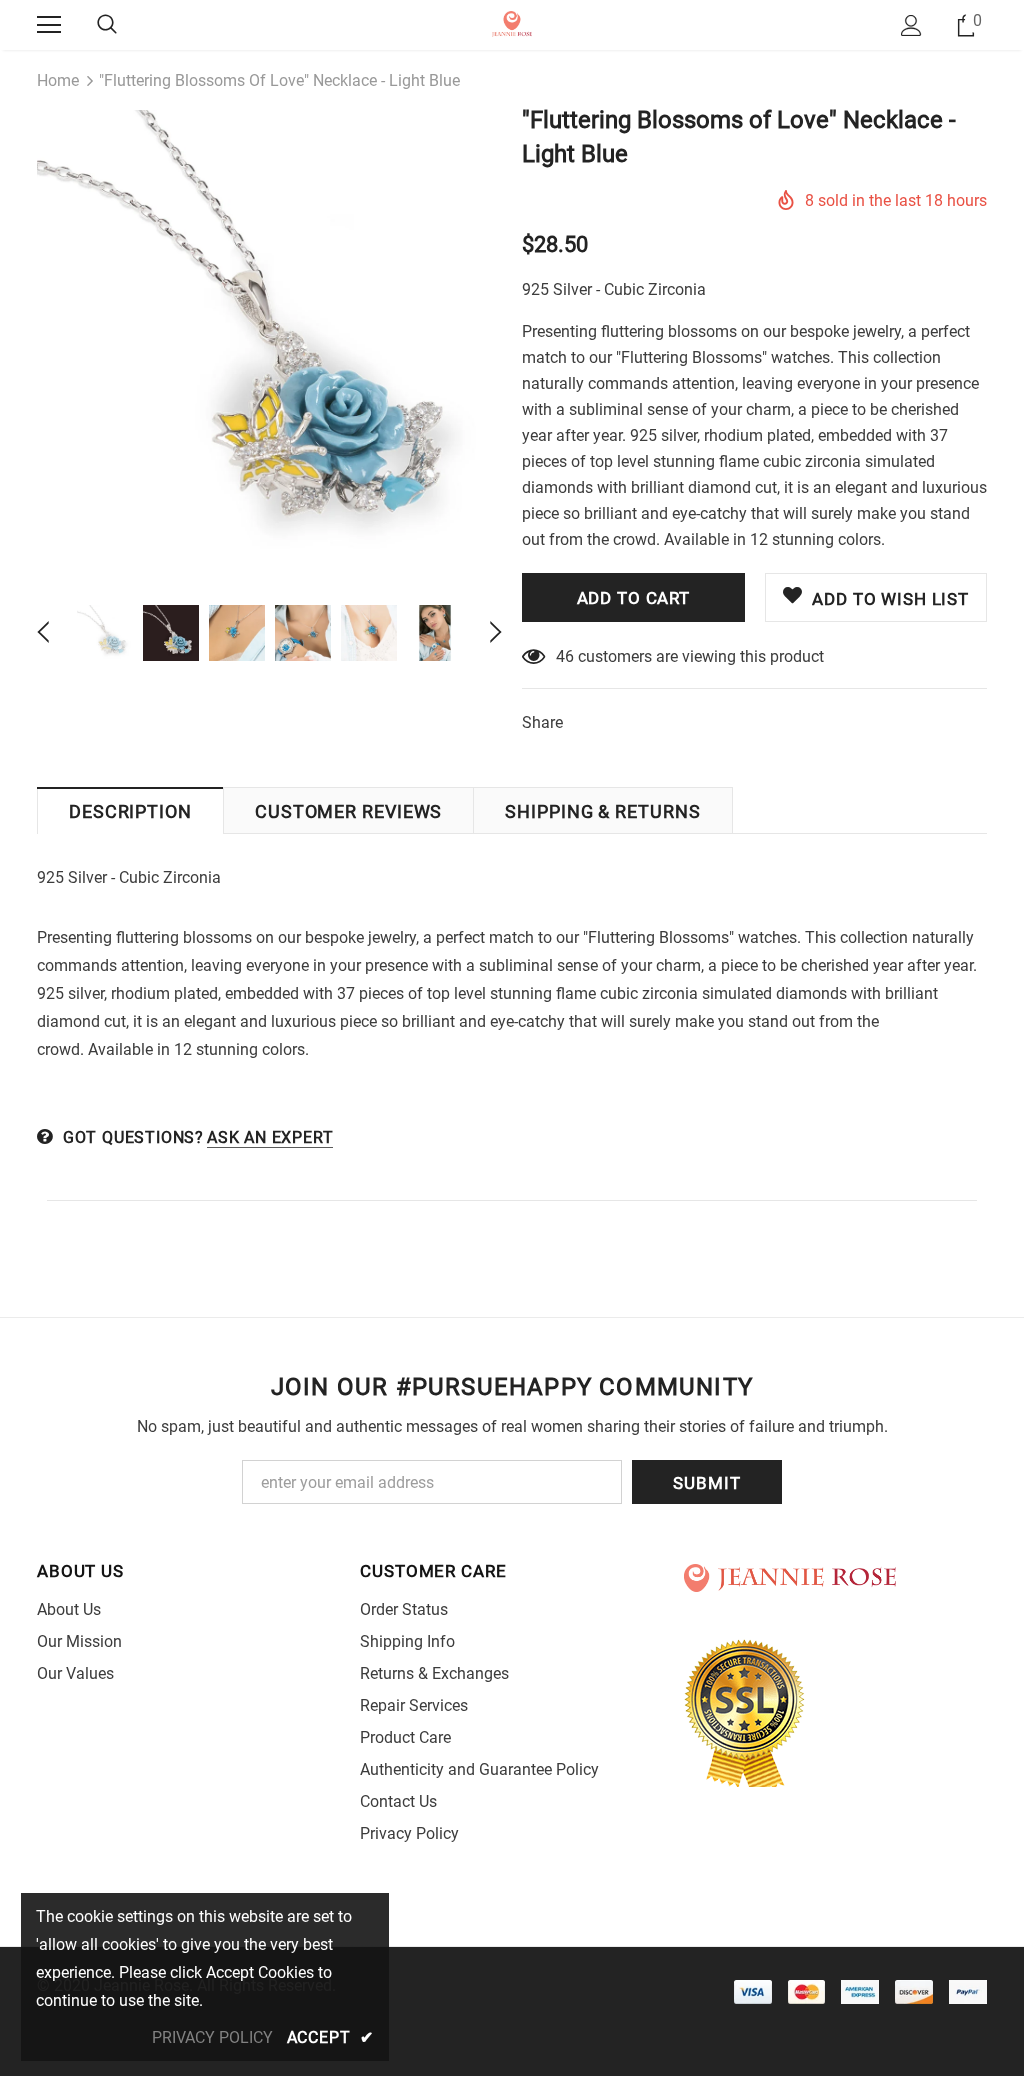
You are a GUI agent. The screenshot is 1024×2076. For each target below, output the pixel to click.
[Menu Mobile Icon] (49, 25)
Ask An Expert (270, 1137)
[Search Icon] (107, 25)
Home (58, 80)
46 (565, 656)
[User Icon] (911, 25)
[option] (269, 342)
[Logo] (512, 24)
